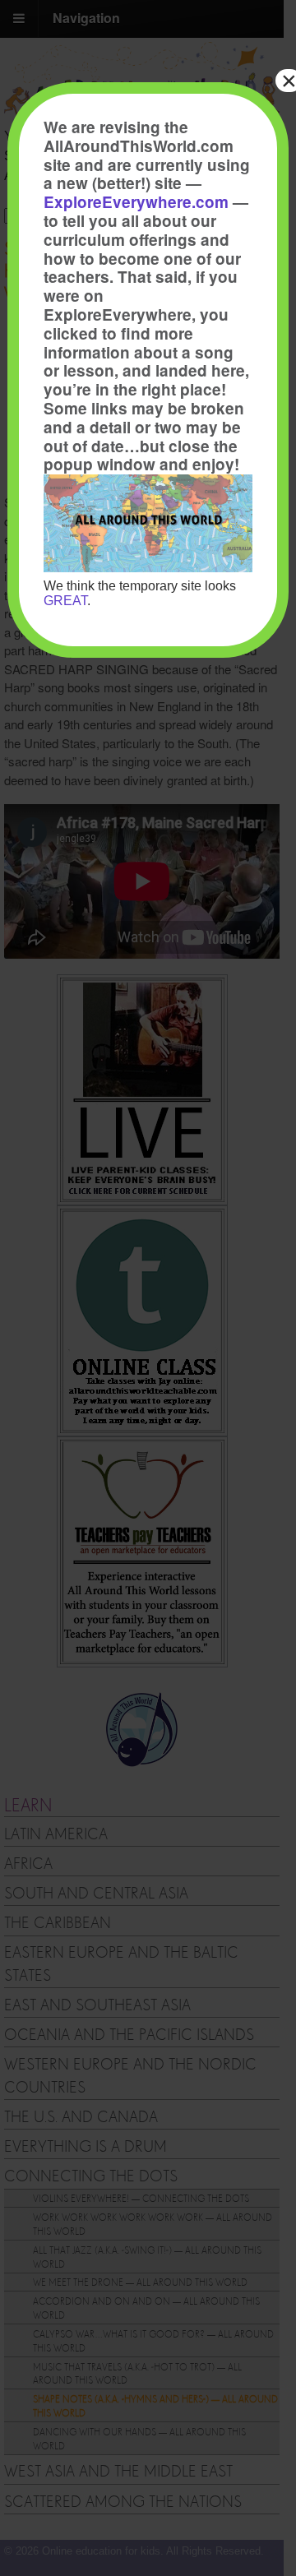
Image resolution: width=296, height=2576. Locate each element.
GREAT (65, 601)
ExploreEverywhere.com (136, 202)
